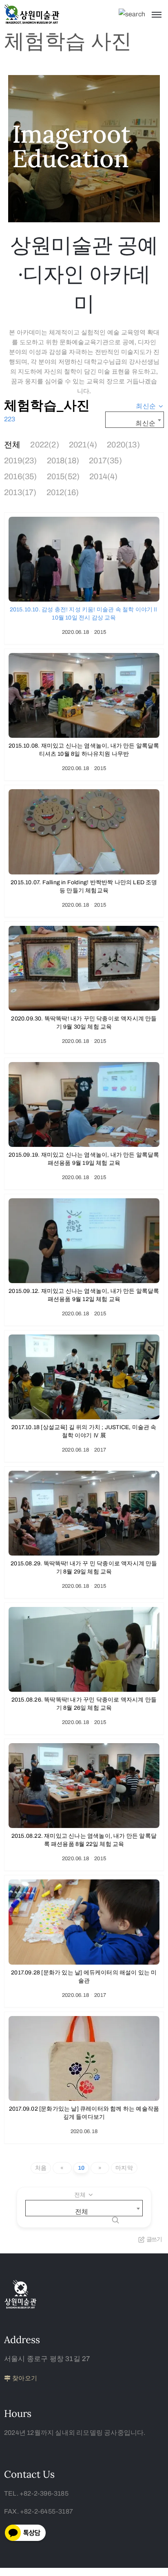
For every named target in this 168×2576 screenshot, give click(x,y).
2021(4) (83, 445)
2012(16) (63, 492)
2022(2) (44, 445)
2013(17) (20, 492)
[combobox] (150, 406)
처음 (41, 2168)
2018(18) (63, 460)
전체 (12, 445)
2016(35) (21, 476)
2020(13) (123, 445)
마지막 (124, 2168)
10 (81, 2168)
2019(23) (21, 460)
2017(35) (105, 460)
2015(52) (63, 476)
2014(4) (103, 476)
